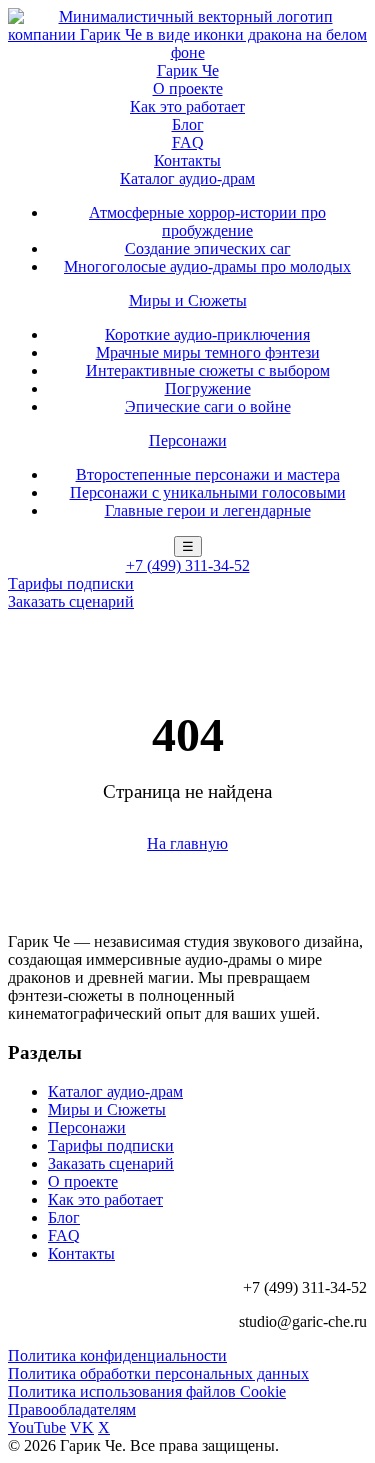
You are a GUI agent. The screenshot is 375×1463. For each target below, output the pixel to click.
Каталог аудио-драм (187, 178)
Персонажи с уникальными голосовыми (208, 492)
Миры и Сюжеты (188, 300)
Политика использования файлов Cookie (147, 1391)
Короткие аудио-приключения (207, 334)
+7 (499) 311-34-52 (188, 565)
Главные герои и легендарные (208, 510)
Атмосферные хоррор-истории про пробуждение (207, 221)
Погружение (208, 388)
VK (82, 1427)
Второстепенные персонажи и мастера (208, 474)
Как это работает (187, 106)
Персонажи (188, 440)
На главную (187, 843)
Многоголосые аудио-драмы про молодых (207, 266)
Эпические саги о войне (208, 406)
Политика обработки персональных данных (158, 1373)
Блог (188, 124)
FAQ (188, 142)
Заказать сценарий (71, 601)
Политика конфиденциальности (117, 1355)
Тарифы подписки (71, 583)
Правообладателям (72, 1409)
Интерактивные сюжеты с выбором (208, 370)
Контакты (187, 160)
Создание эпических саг (208, 248)
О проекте (188, 88)
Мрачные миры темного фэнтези (208, 352)
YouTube (37, 1427)
